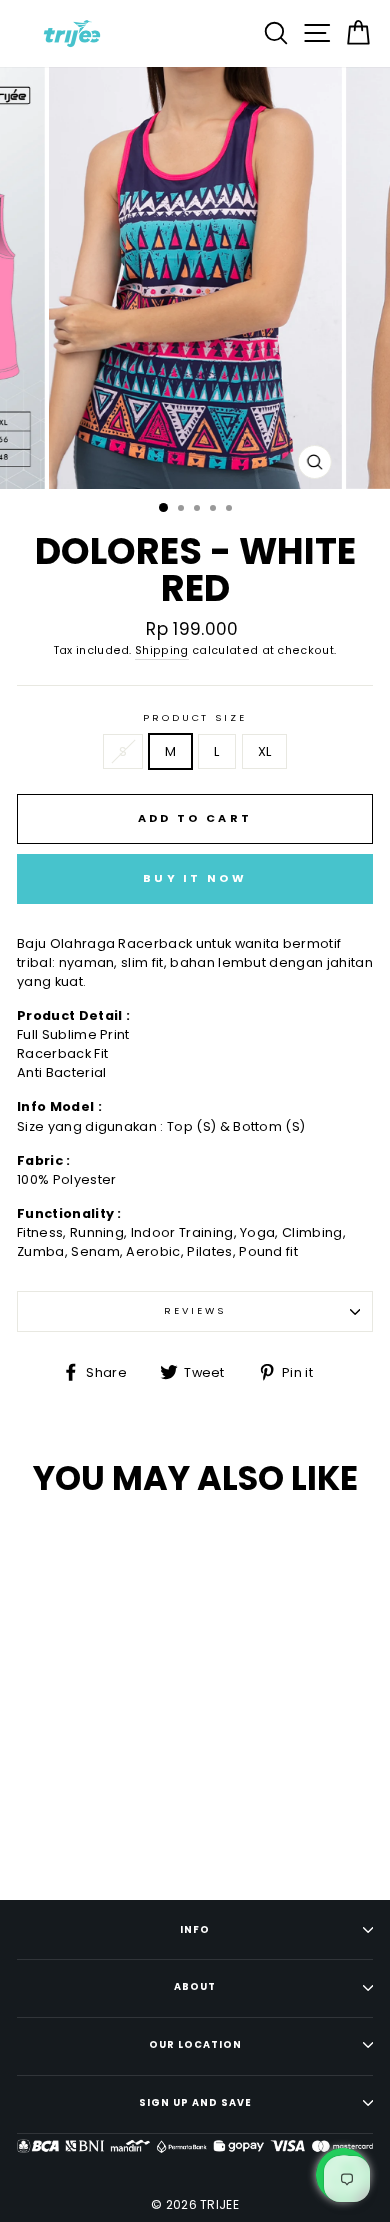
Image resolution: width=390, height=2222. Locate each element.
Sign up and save (195, 2102)
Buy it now (195, 878)
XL (265, 751)
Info (195, 1929)
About (195, 1986)
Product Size (194, 717)
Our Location (195, 2044)
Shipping (162, 650)
